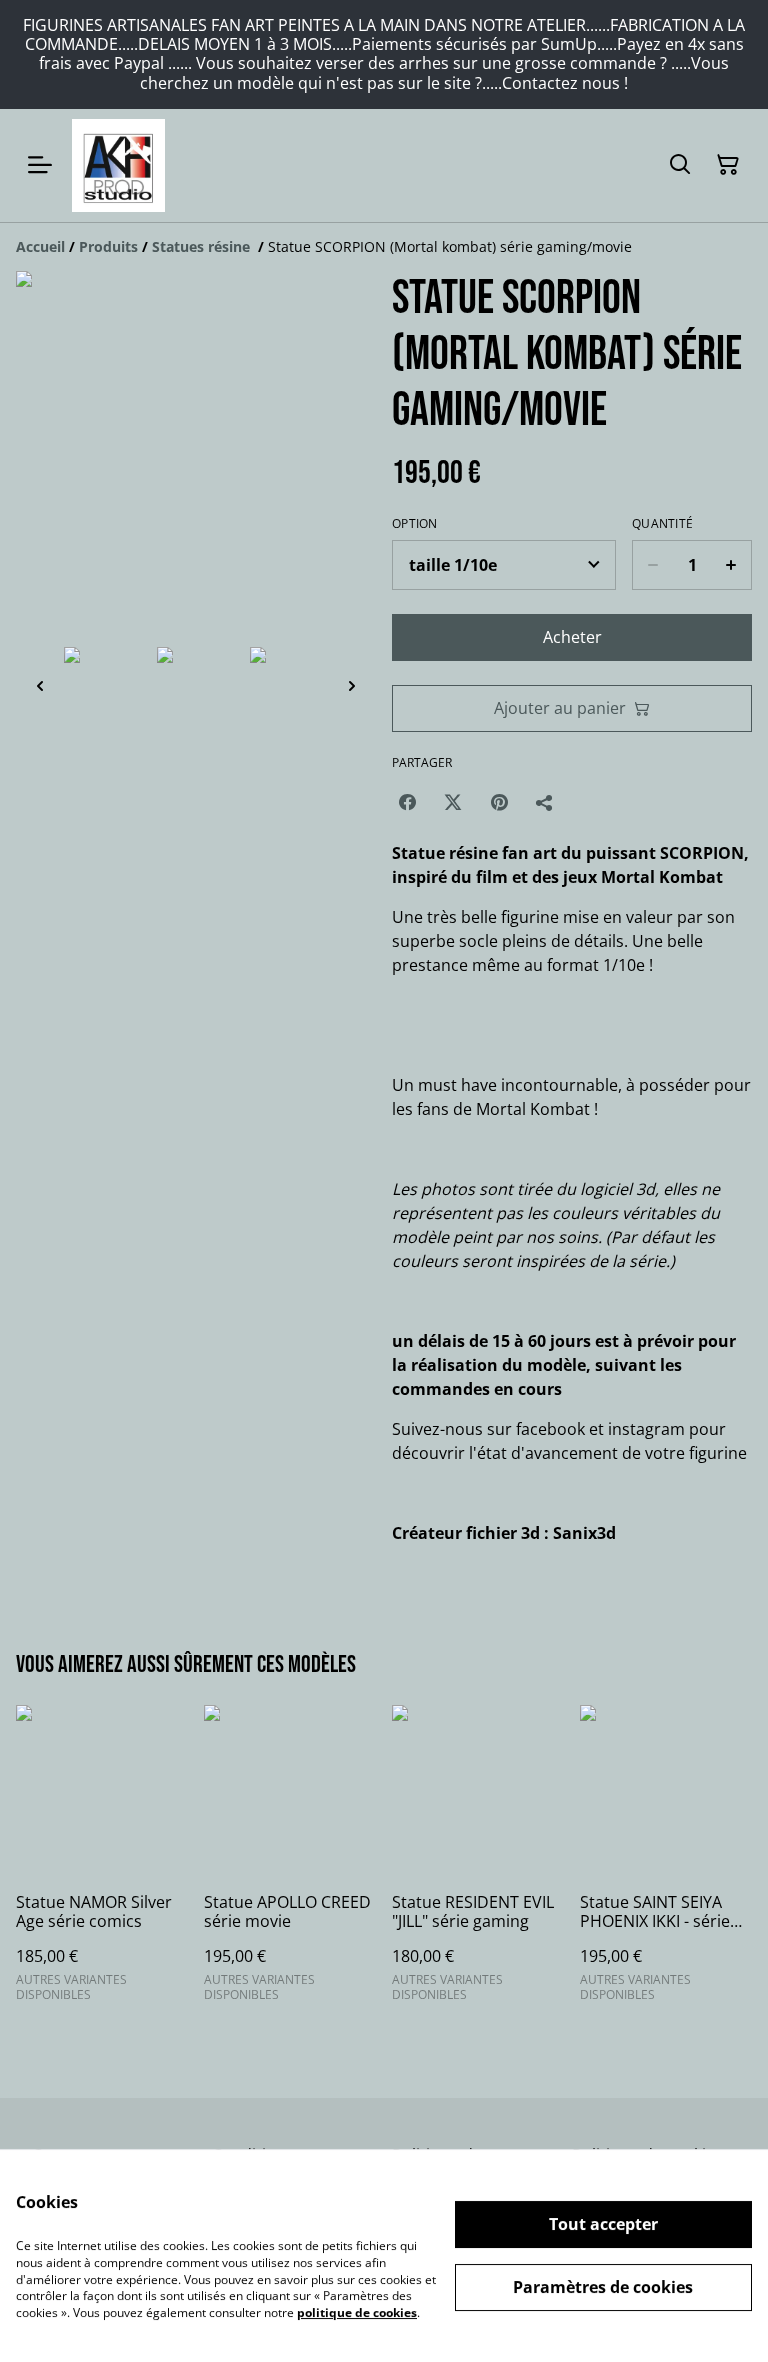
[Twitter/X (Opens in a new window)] (453, 802)
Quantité (662, 524)
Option (415, 524)
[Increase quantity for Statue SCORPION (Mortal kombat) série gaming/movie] (731, 565)
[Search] (680, 165)
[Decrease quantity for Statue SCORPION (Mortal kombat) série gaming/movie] (652, 565)
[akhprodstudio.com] (118, 165)
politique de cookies (357, 2312)
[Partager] (545, 802)
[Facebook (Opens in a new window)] (407, 802)
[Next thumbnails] (352, 685)
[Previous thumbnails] (40, 685)
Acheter (572, 637)
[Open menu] (40, 165)
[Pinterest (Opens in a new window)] (499, 802)
